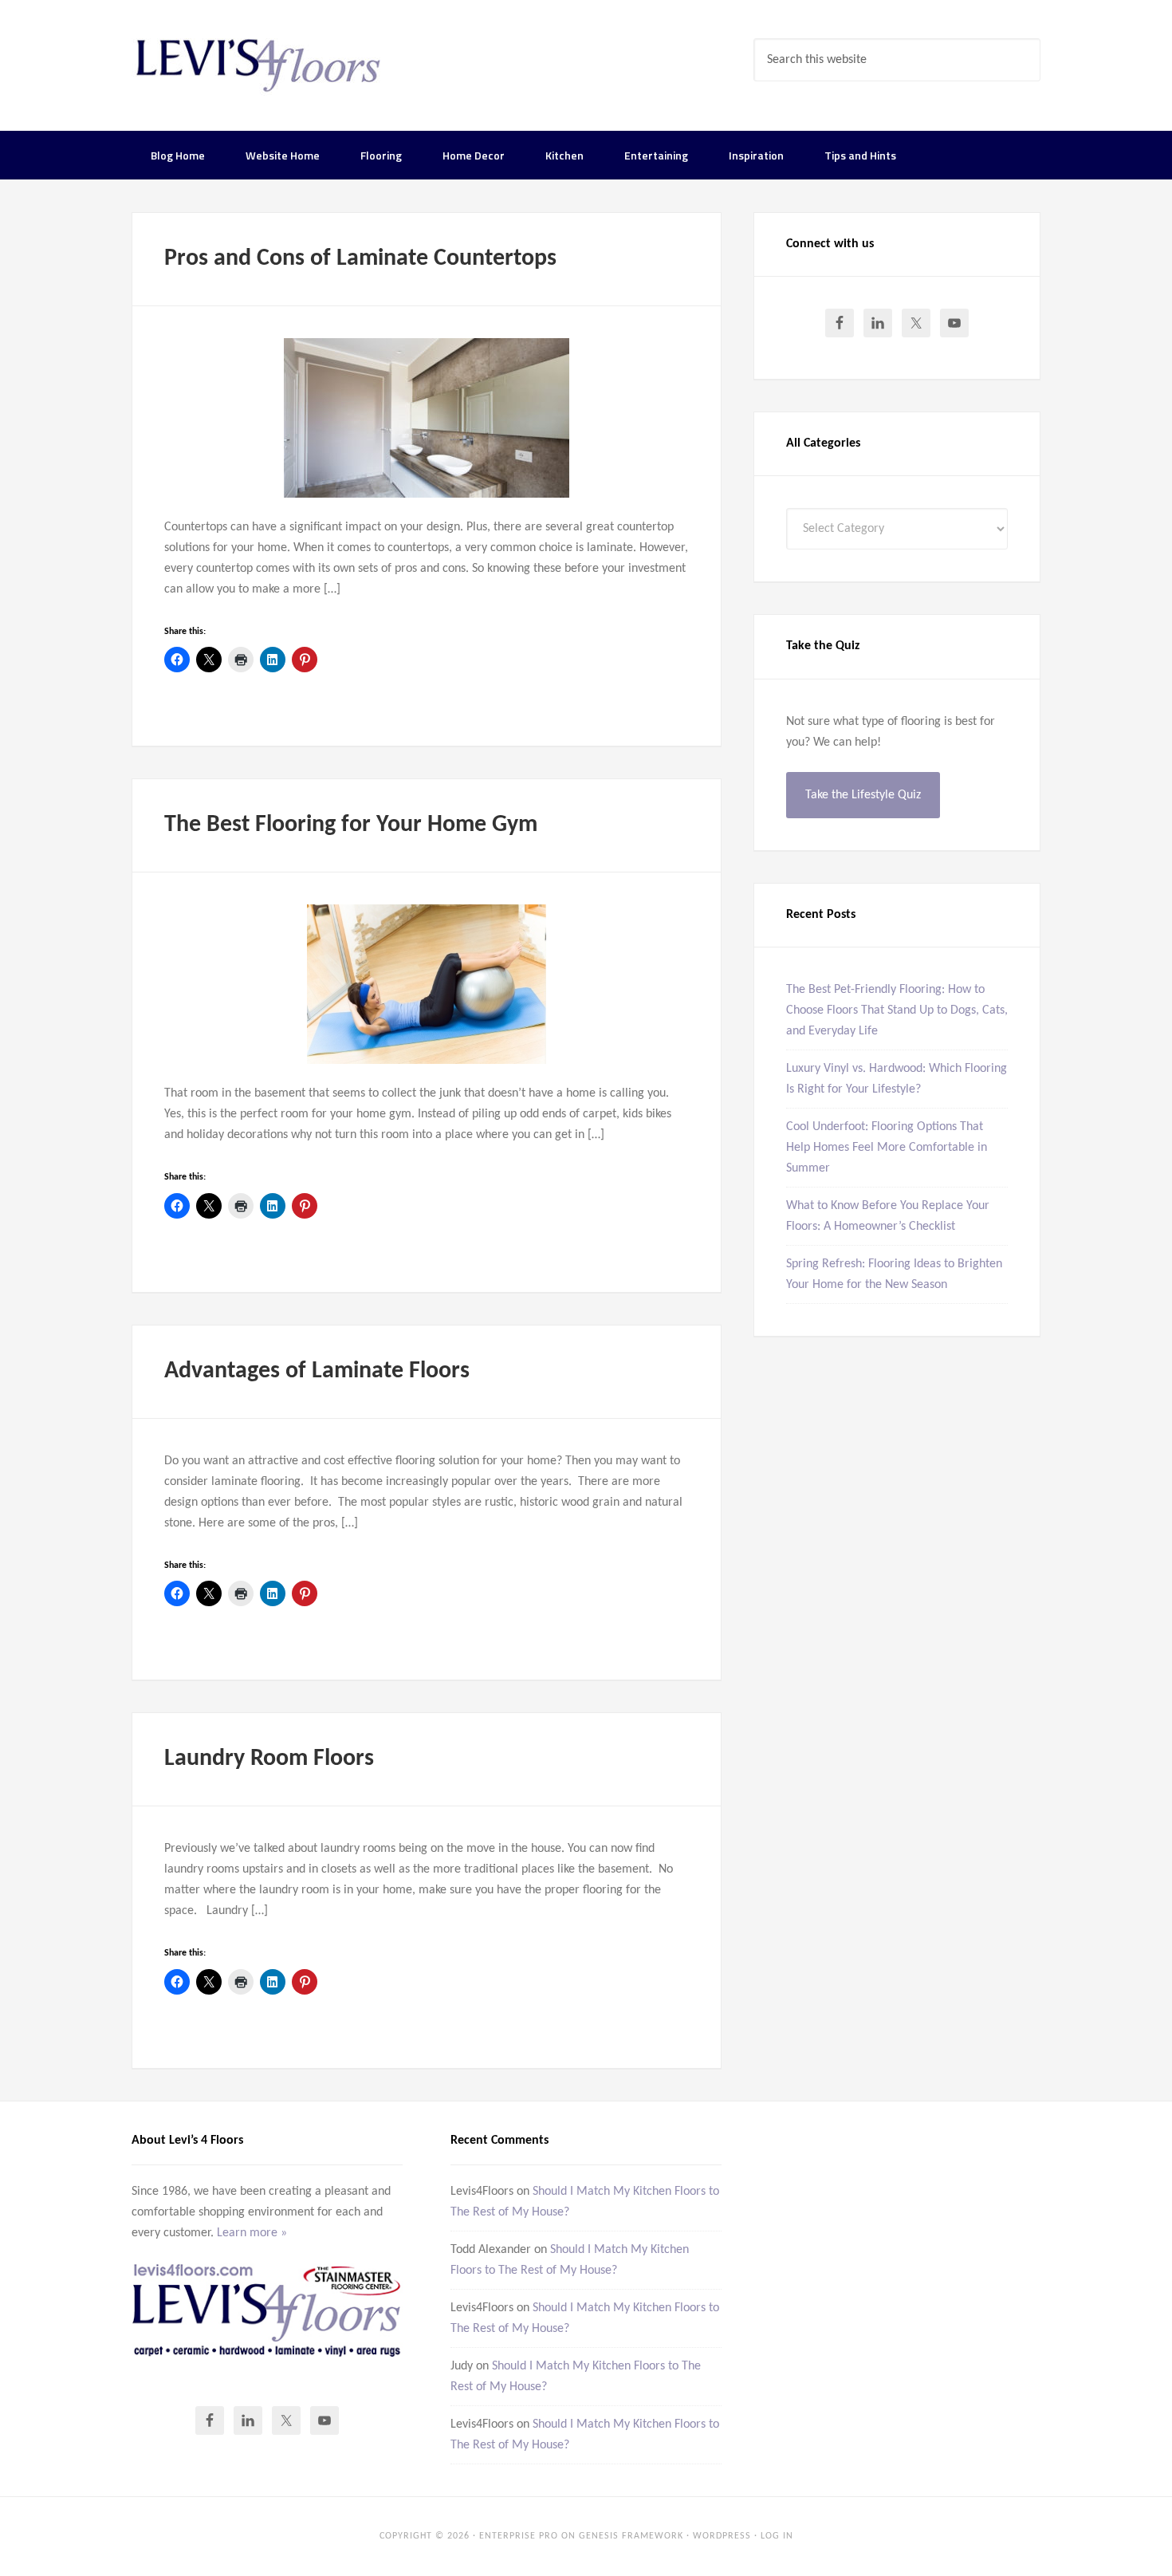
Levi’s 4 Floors (259, 64)
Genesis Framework (631, 2536)
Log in (777, 2536)
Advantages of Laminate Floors (317, 1371)
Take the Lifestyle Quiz (863, 795)
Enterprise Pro (519, 2536)
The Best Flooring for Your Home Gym (351, 825)
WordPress (722, 2536)
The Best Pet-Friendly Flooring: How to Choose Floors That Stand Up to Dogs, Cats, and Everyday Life (897, 1010)
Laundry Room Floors (269, 1759)
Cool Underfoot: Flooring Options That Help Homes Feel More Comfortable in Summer (887, 1148)
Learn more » (252, 2233)
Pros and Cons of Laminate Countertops (360, 259)
